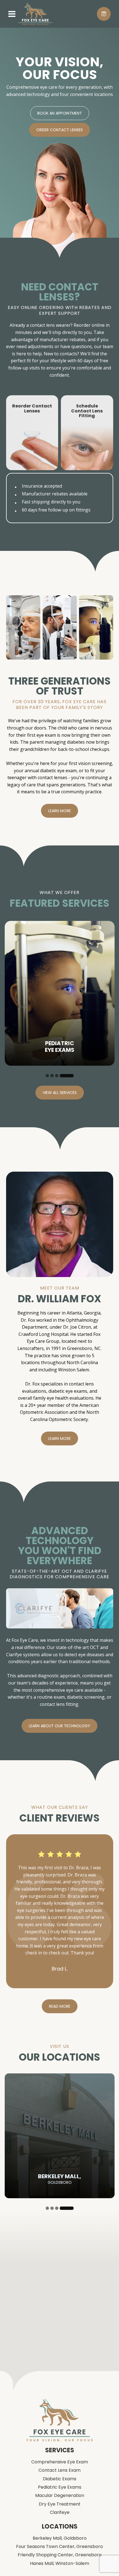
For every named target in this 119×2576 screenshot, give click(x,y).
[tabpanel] (60, 993)
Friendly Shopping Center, (60, 2555)
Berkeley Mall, (60, 2538)
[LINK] (11, 924)
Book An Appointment (60, 113)
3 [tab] (57, 1076)
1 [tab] (47, 1076)
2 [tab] (52, 1076)
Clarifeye (60, 2512)
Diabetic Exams (60, 2479)
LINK (11, 398)
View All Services (60, 1093)
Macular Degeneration (60, 2496)
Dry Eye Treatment (60, 2504)
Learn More (59, 811)
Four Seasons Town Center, (59, 2547)
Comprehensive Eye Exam (60, 2462)
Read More (60, 2006)
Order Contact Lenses (59, 130)
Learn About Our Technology (59, 1726)
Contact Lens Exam (59, 2470)
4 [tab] (67, 1076)
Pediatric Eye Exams (60, 2487)
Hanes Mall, (59, 2564)
